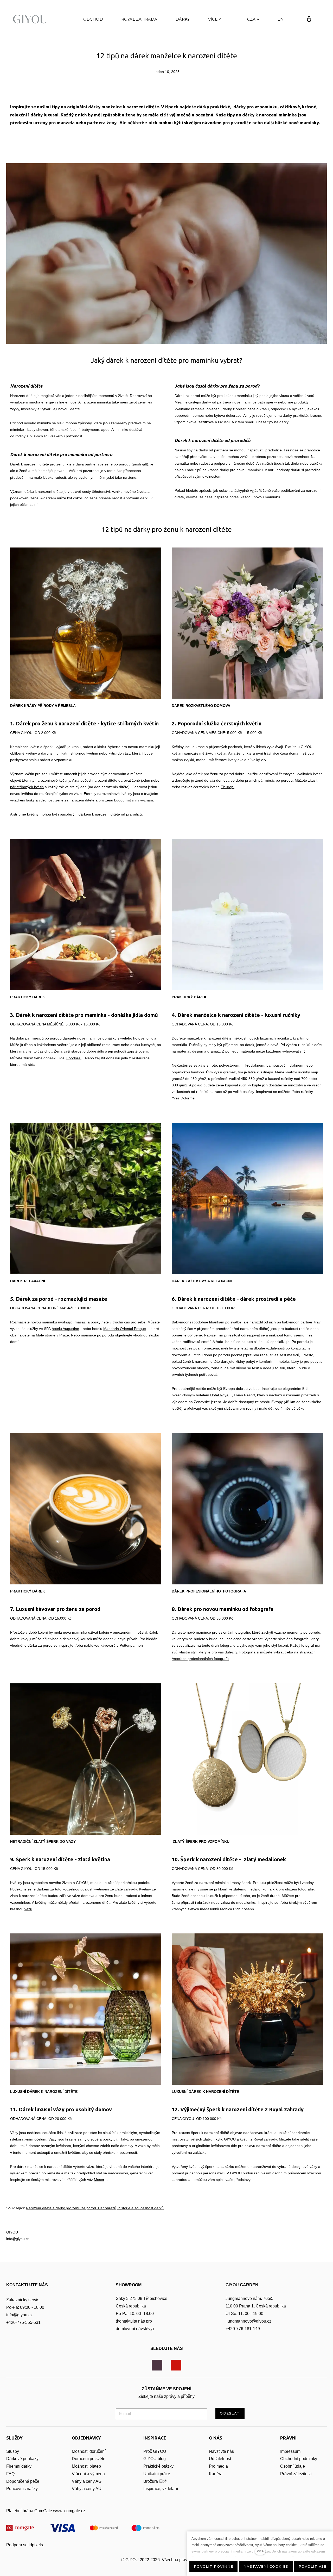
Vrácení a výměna (88, 2474)
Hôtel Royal (220, 1395)
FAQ (10, 2474)
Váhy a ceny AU (87, 2489)
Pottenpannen (131, 1645)
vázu (28, 1909)
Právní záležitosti (296, 2474)
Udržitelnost (220, 2459)
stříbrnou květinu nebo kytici (94, 753)
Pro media (218, 2466)
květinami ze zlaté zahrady (115, 1889)
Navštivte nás (221, 2451)
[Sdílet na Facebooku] (152, 142)
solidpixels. (34, 2545)
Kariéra (216, 2474)
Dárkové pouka (20, 2459)
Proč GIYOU (155, 2451)
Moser (99, 2180)
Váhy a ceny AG (87, 2481)
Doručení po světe (89, 2459)
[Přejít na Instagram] (157, 2365)
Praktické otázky (158, 2466)
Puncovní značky (22, 2489)
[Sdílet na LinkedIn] (181, 142)
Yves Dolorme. (184, 1098)
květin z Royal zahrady (258, 2139)
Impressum (290, 2451)
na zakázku (197, 2152)
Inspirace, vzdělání (161, 2489)
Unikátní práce (157, 2474)
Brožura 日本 (155, 2481)
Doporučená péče (23, 2481)
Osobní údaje (293, 2466)
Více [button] (213, 19)
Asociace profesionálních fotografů (200, 1659)
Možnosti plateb (86, 2466)
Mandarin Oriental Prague (125, 1329)
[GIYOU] (31, 19)
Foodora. (74, 1058)
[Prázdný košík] (309, 19)
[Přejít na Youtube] (176, 2365)
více (260, 2551)
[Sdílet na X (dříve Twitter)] (166, 142)
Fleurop (228, 787)
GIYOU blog (155, 2459)
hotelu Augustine (65, 1329)
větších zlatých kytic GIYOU (213, 2139)
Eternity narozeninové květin (45, 780)
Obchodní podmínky (299, 2459)
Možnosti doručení (89, 2451)
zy (36, 2459)
